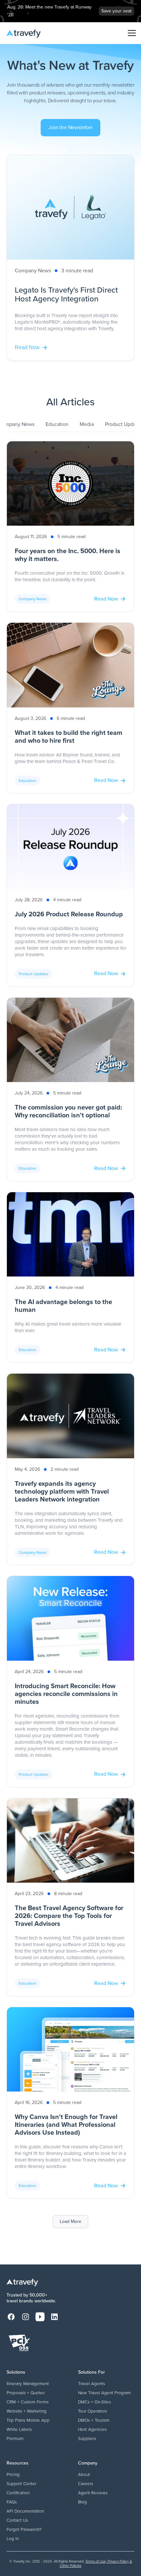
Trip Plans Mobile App (28, 2420)
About (84, 2474)
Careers (86, 2483)
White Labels (19, 2429)
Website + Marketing (27, 2411)
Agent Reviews (93, 2493)
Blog (82, 2502)
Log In (13, 2538)
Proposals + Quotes (26, 2393)
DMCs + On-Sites (94, 2402)
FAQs (12, 2502)
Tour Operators (92, 2411)
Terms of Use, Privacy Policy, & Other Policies (96, 2563)
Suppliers (87, 2438)
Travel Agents (91, 2383)
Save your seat (116, 11)
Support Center (21, 2483)
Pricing (13, 2474)
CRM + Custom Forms (28, 2402)
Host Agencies (92, 2429)
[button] (131, 33)
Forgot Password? (24, 2529)
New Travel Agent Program (104, 2393)
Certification (18, 2493)
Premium (15, 2438)
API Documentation (25, 2511)
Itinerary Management (28, 2383)
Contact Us (17, 2520)
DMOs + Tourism (94, 2420)
